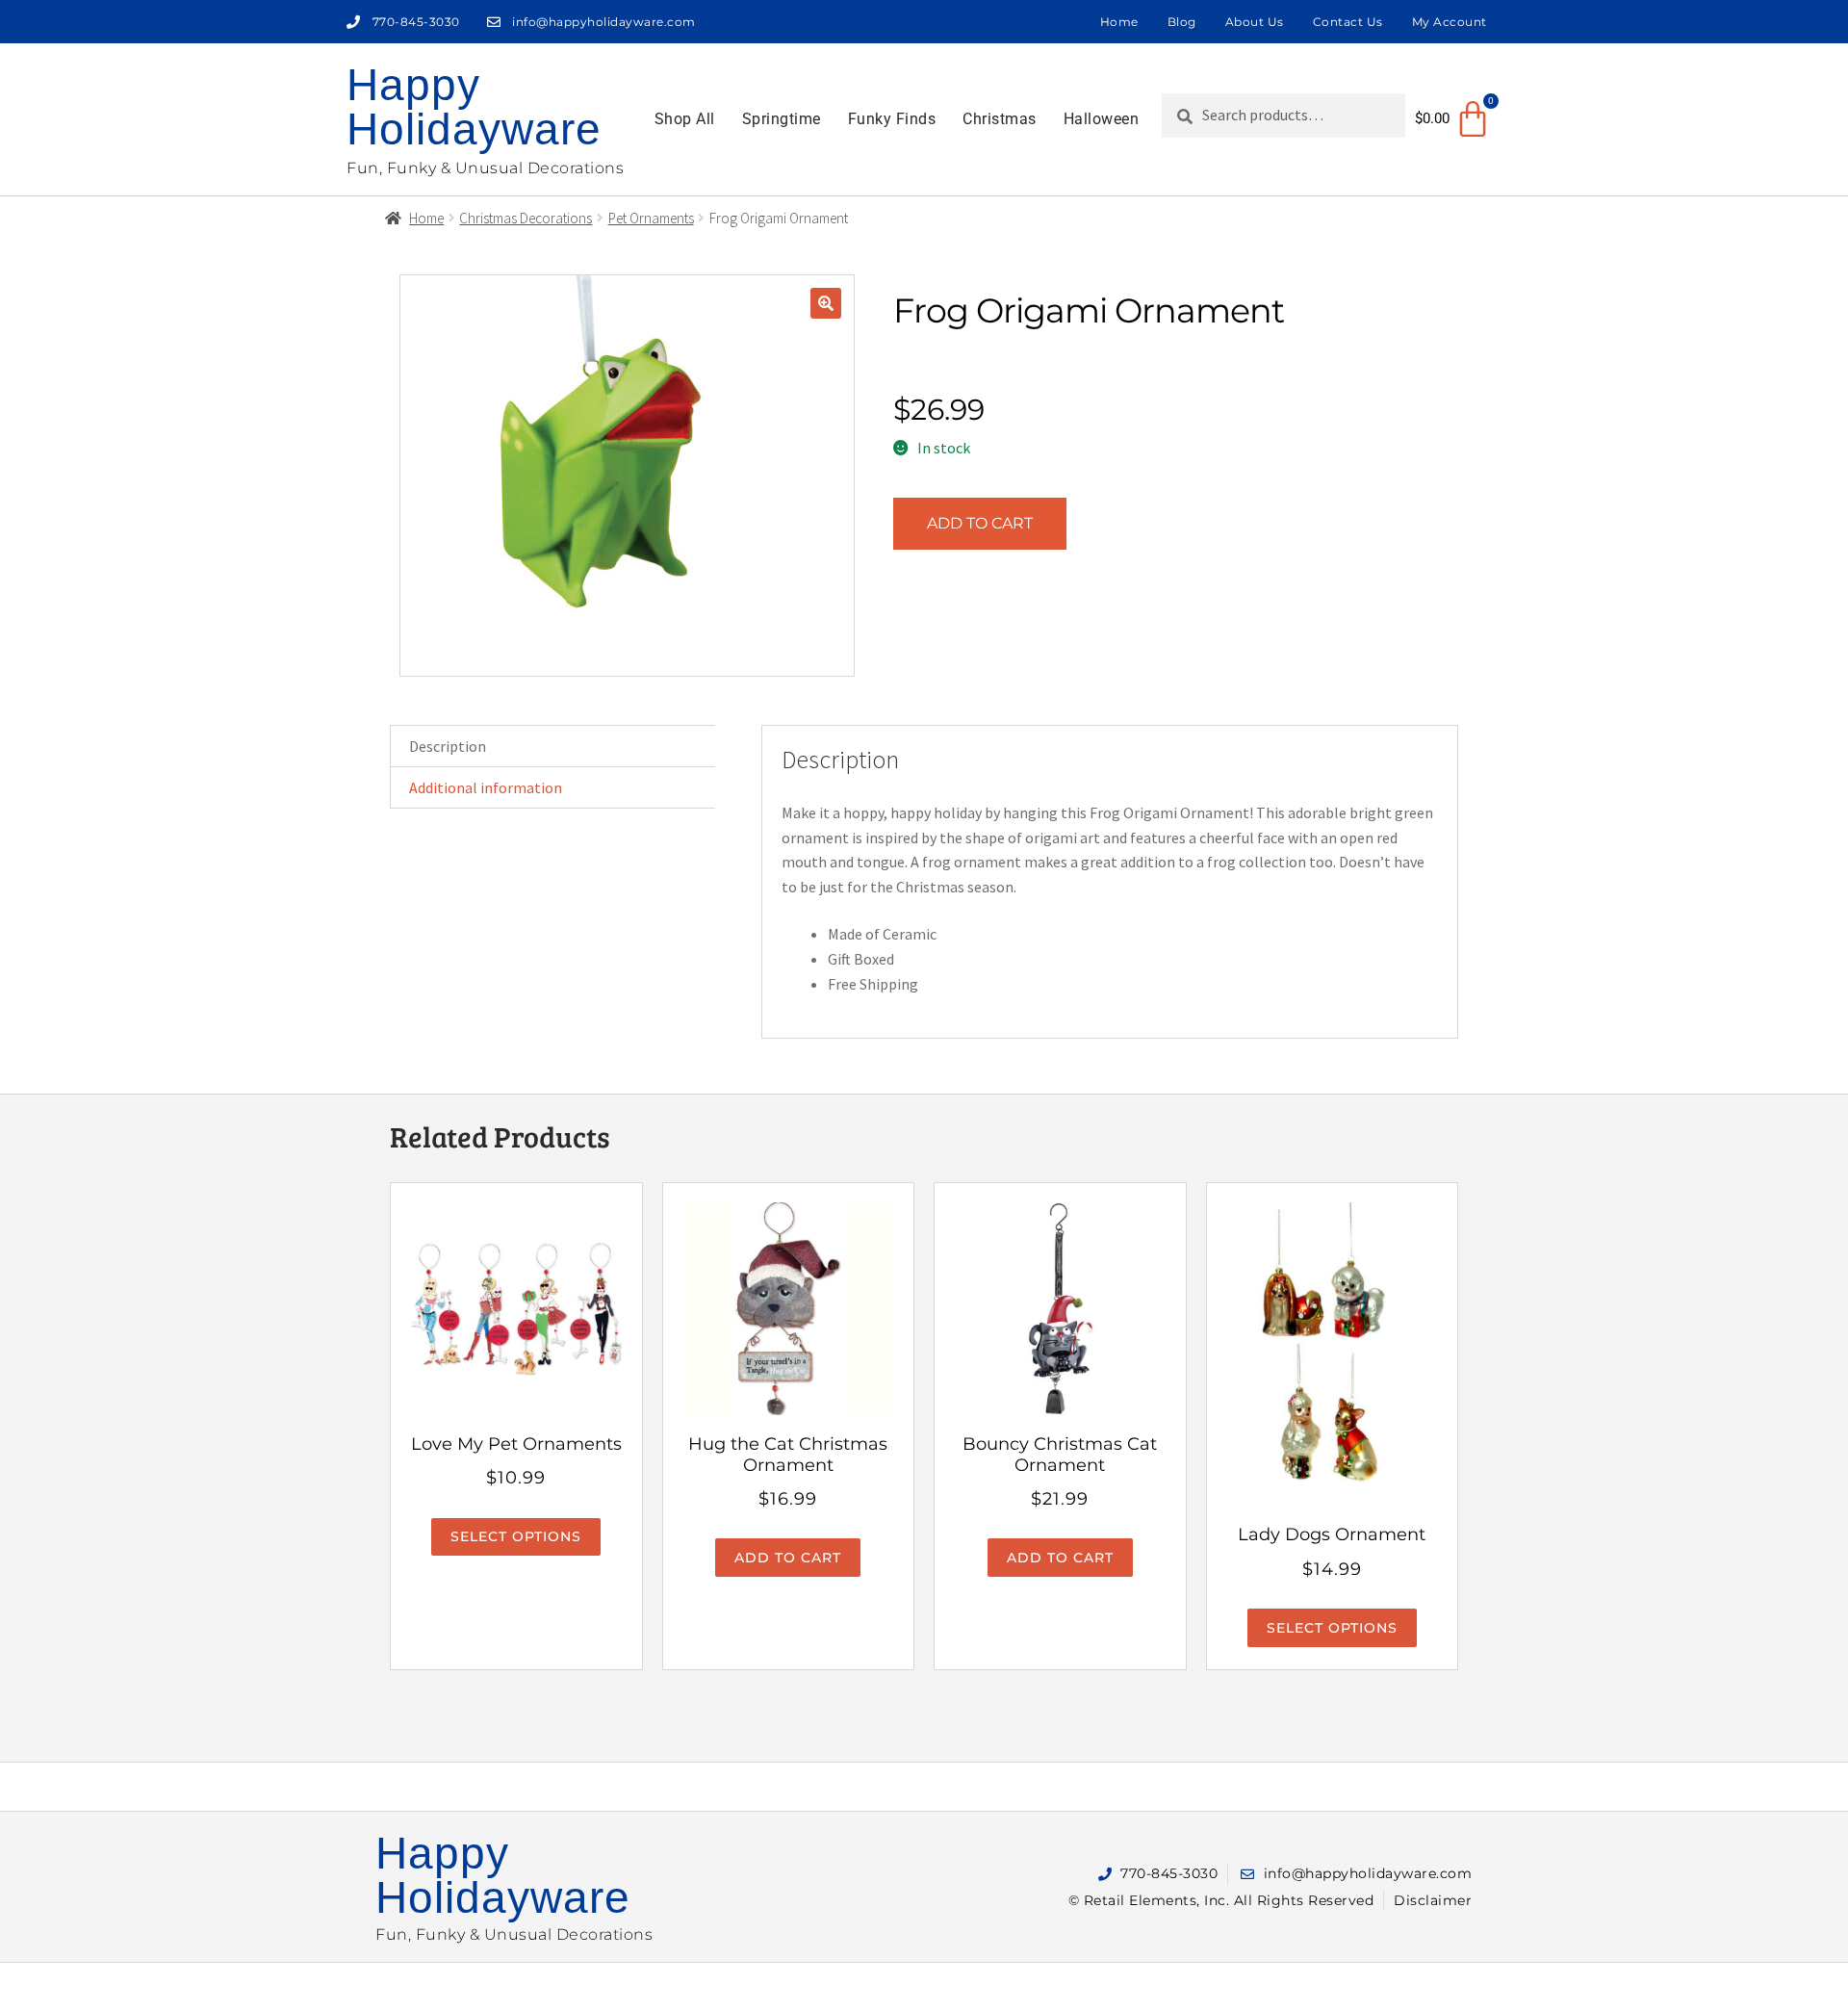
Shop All (685, 119)
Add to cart (980, 523)
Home (1119, 22)
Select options (516, 1536)
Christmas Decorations (526, 218)
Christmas (1000, 119)
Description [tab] (448, 746)
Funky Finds (892, 119)
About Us (1255, 22)
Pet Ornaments (651, 218)
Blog (1182, 22)
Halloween (1102, 119)
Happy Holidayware (474, 107)
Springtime (782, 119)
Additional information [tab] (486, 787)
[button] (826, 303)
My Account (1450, 22)
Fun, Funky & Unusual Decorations (485, 168)
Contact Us (1348, 22)
